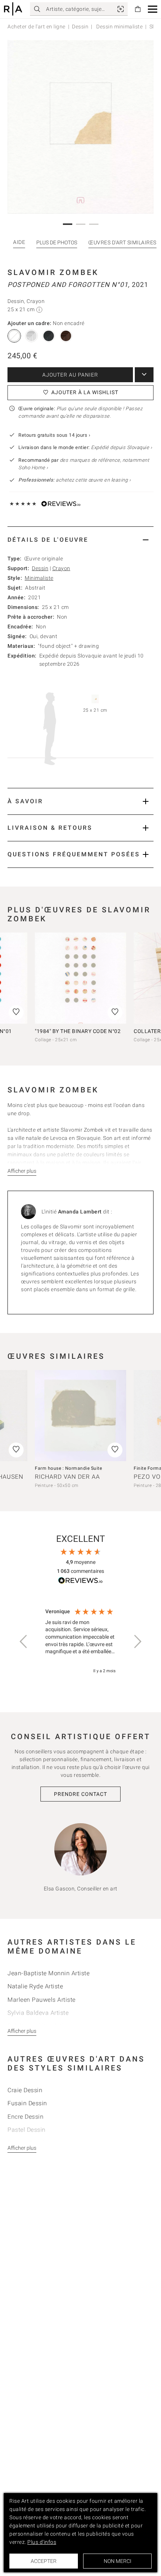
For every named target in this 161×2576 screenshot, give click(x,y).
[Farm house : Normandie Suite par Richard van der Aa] (80, 1416)
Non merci (118, 2561)
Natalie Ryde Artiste (35, 1986)
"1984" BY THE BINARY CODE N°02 (78, 1031)
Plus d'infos (42, 2542)
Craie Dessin (25, 2090)
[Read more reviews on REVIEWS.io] (80, 1582)
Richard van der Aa (67, 1477)
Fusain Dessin (27, 2103)
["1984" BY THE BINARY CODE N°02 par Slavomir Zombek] (80, 978)
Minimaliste (39, 578)
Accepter (44, 2561)
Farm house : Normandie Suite (68, 1468)
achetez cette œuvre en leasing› (75, 480)
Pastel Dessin (27, 2130)
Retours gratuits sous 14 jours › (54, 435)
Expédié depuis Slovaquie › (121, 447)
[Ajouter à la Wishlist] (115, 1012)
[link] (121, 9)
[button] (153, 9)
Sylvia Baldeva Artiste (38, 2013)
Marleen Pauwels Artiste (42, 2000)
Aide (19, 242)
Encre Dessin (25, 2117)
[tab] (80, 540)
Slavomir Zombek (53, 272)
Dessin (80, 27)
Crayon (61, 568)
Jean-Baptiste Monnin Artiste (48, 1973)
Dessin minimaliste (119, 27)
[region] (80, 1641)
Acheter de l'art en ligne (37, 27)
